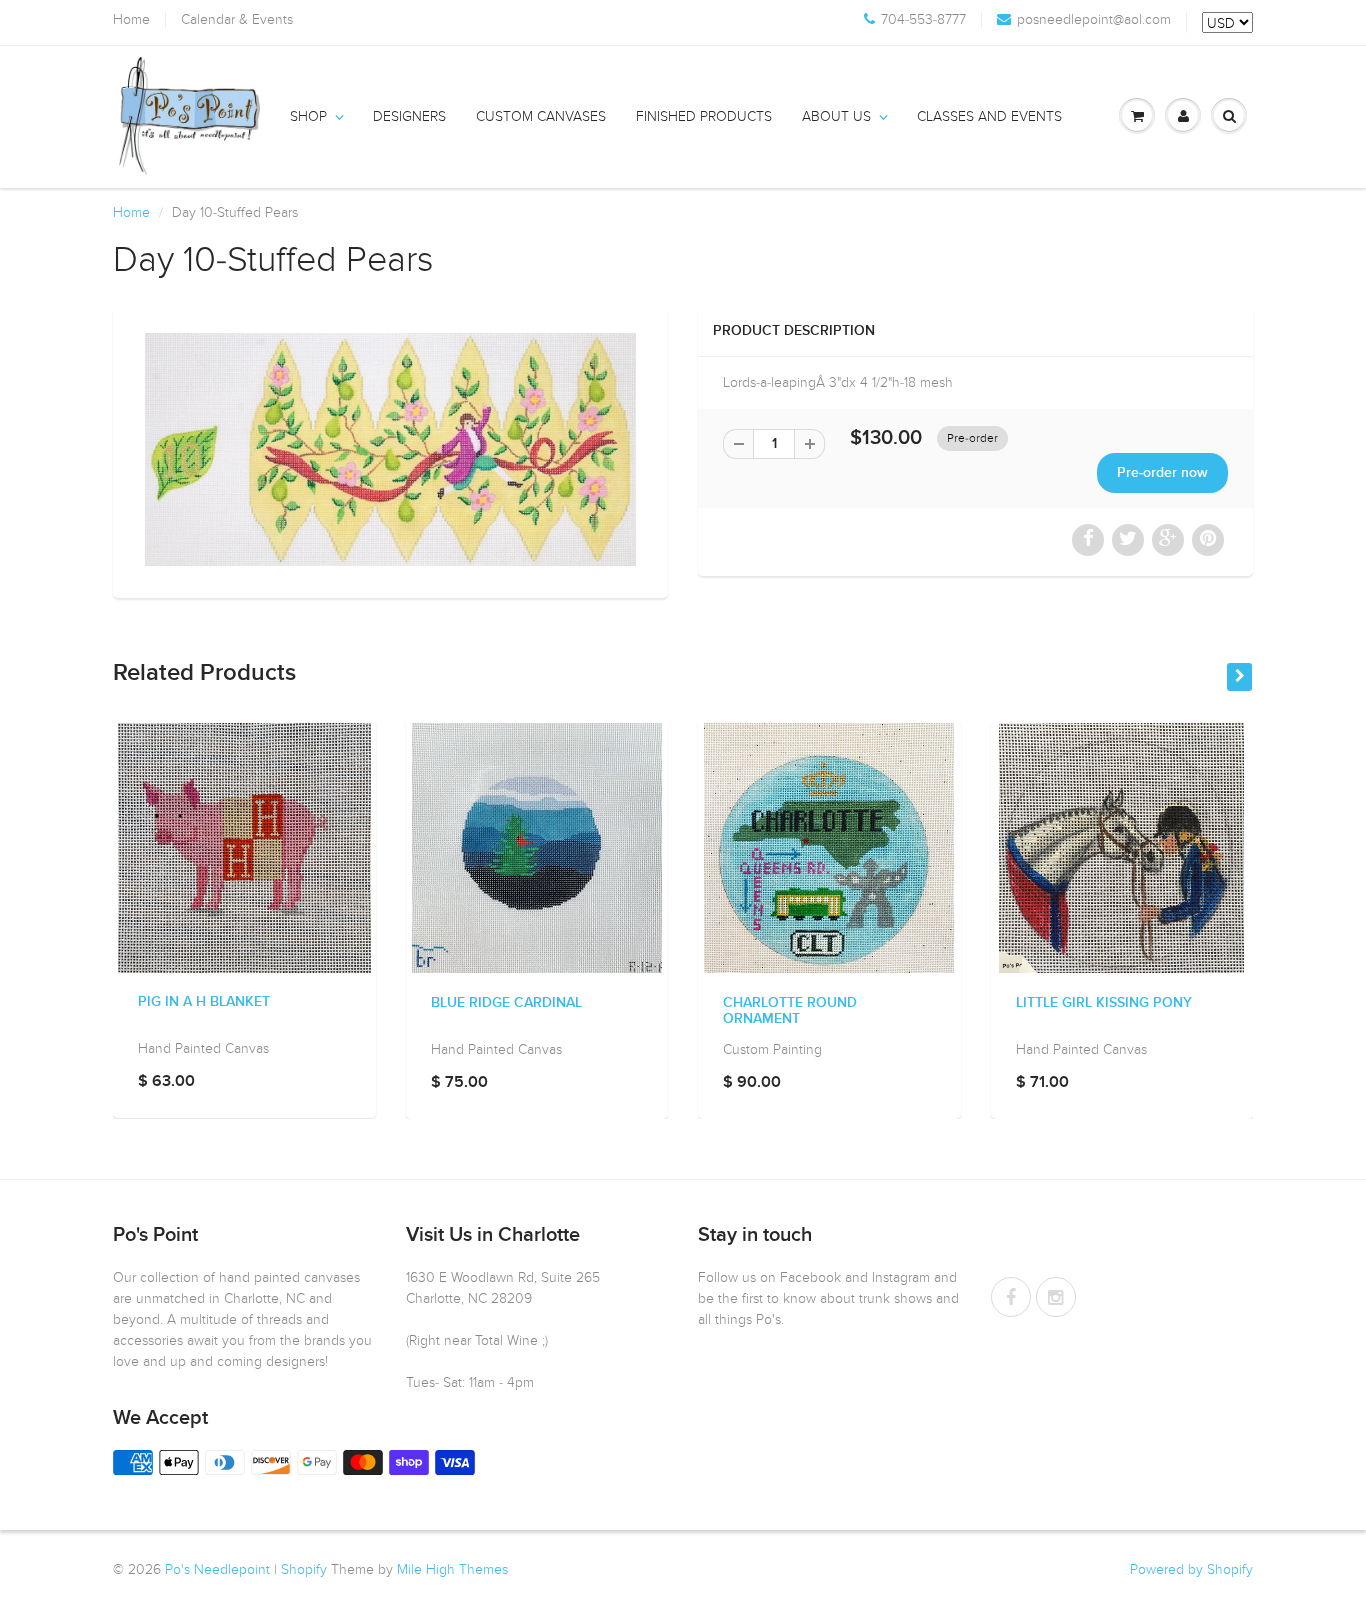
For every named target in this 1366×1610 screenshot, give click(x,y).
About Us (836, 116)
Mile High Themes (452, 1569)
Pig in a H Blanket (204, 1003)
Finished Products (704, 116)
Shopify (304, 1569)
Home (131, 20)
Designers (409, 116)
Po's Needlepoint (217, 1569)
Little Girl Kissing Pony (1104, 1003)
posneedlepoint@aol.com (1094, 20)
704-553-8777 (923, 20)
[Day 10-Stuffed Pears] (390, 449)
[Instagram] (1056, 1297)
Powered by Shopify (1191, 1569)
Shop (308, 116)
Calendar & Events (237, 20)
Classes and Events (989, 116)
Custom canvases (541, 116)
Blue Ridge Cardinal (506, 1003)
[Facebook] (1011, 1297)
